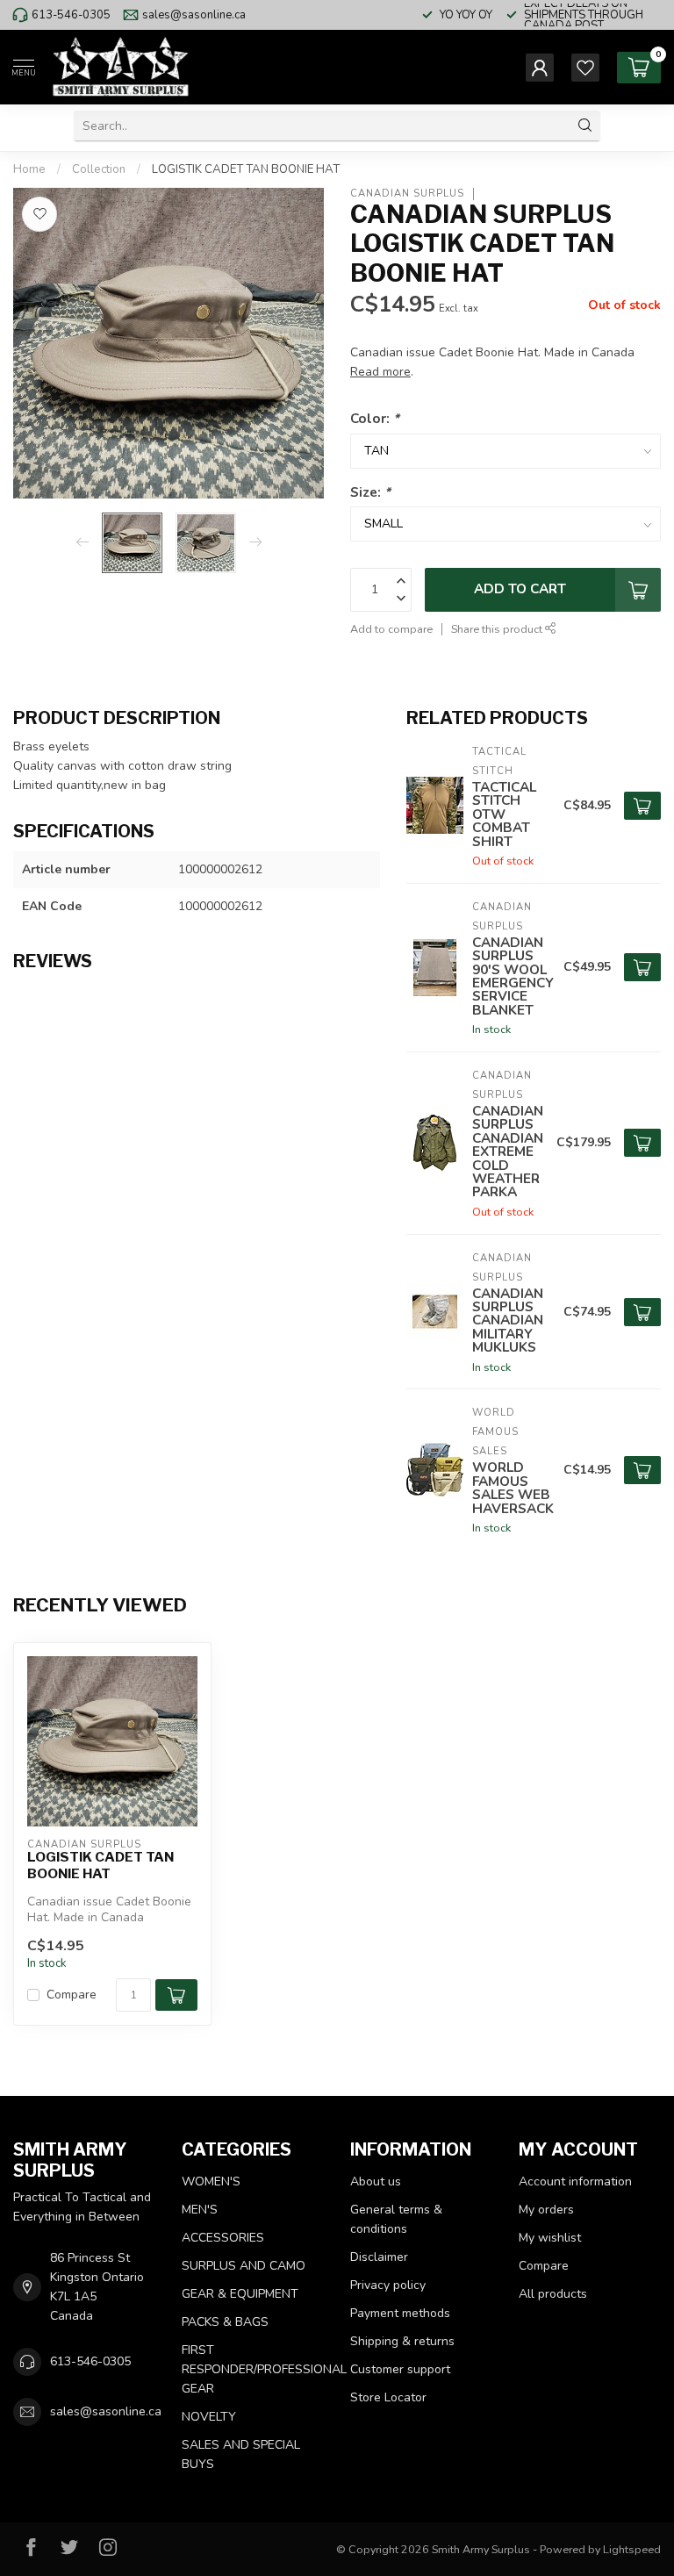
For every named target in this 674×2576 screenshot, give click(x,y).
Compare (72, 1995)
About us (376, 2181)
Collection (99, 169)
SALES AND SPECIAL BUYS (241, 2454)
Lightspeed (632, 2549)
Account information (575, 2181)
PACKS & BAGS (225, 2322)
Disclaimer (379, 2257)
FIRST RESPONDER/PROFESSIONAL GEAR (253, 2369)
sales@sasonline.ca (194, 15)
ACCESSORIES (223, 2238)
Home (29, 169)
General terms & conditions (396, 2219)
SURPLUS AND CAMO (244, 2266)
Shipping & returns (402, 2341)
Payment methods (400, 2313)
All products (553, 2294)
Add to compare (391, 629)
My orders (546, 2210)
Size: (370, 492)
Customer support (400, 2369)
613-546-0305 (71, 15)
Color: (375, 418)
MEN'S (200, 2210)
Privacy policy (388, 2285)
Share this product (498, 629)
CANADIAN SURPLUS (407, 194)
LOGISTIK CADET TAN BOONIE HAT (246, 169)
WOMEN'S (211, 2181)
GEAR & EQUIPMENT (240, 2294)
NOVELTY (209, 2417)
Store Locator (388, 2397)
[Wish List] (585, 68)
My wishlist (550, 2238)
